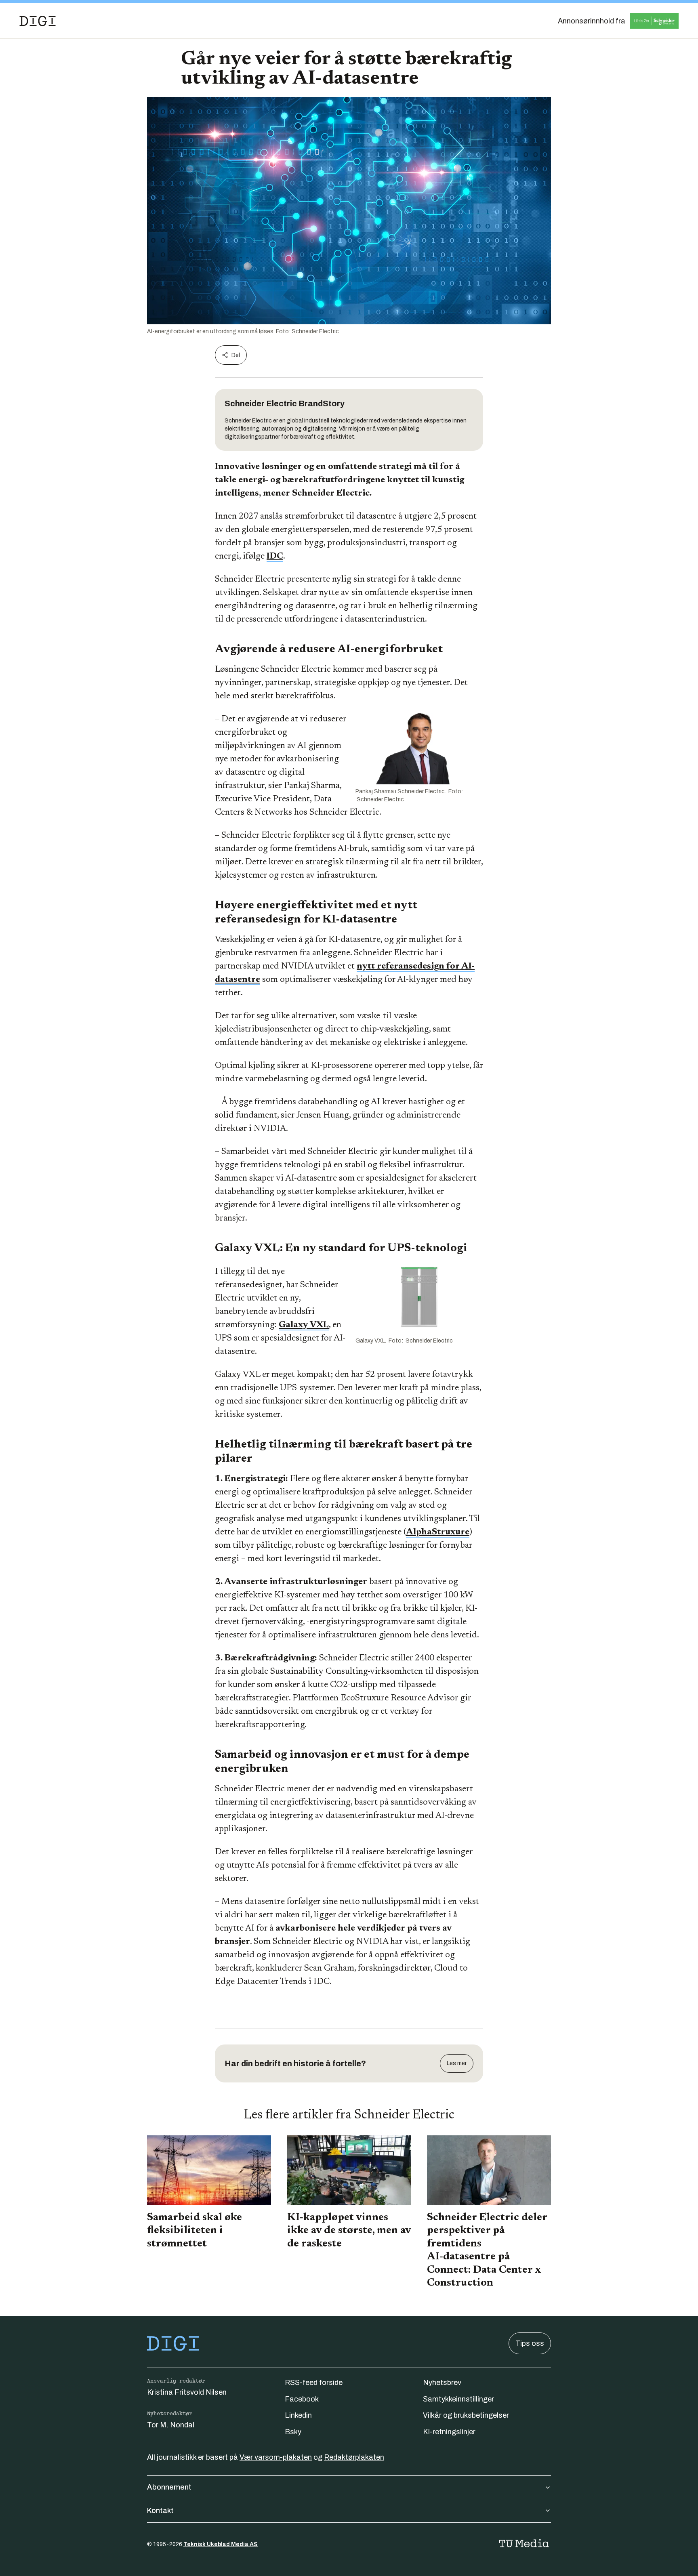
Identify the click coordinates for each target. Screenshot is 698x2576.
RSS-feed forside (314, 2383)
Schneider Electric (261, 403)
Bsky (293, 2432)
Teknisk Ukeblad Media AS (221, 2544)
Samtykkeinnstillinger (458, 2399)
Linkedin (298, 2415)
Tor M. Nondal (171, 2425)
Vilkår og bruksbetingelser (466, 2415)
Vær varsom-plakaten (276, 2457)
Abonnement (169, 2487)
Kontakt (160, 2511)
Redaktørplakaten (354, 2457)
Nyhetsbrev (442, 2383)
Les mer (457, 2063)
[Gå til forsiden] (38, 21)
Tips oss (530, 2343)
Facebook (302, 2399)
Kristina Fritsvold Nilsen (187, 2392)
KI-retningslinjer (449, 2432)
